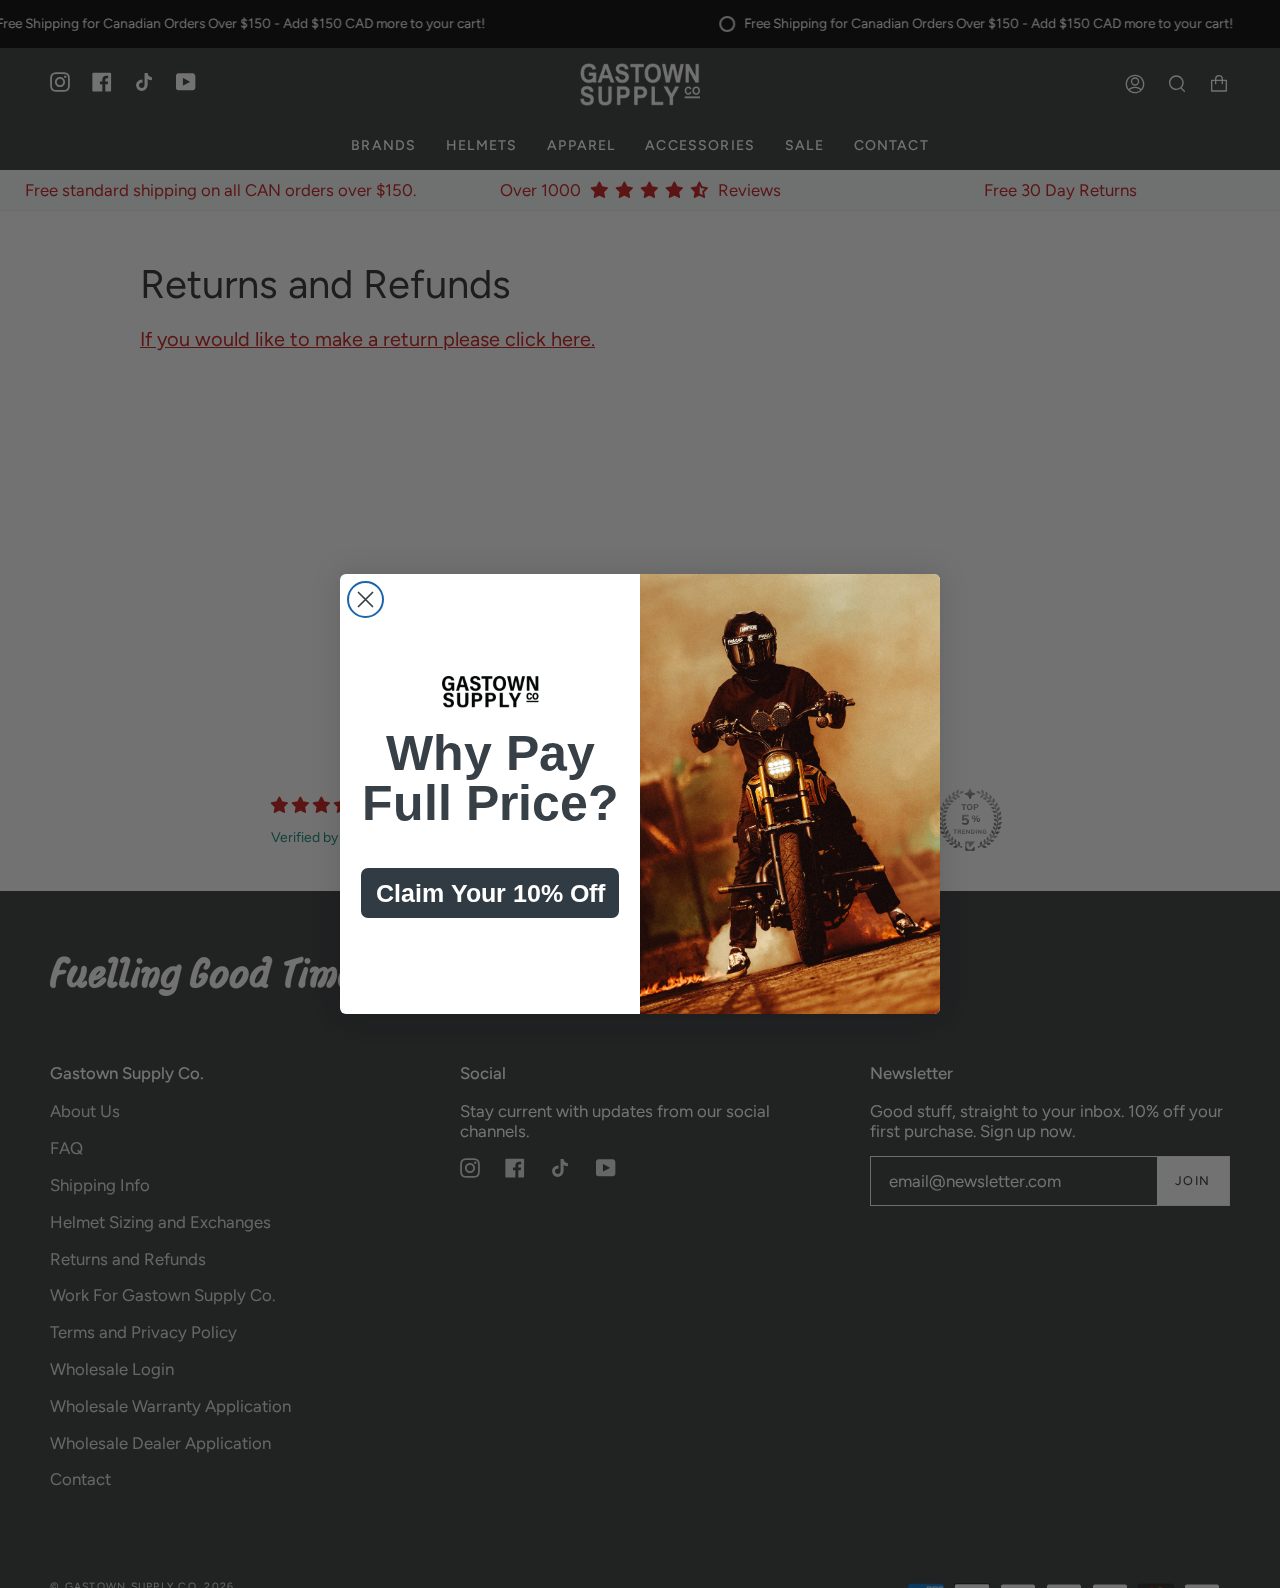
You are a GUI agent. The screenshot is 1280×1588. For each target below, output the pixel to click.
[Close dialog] (365, 599)
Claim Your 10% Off (490, 893)
